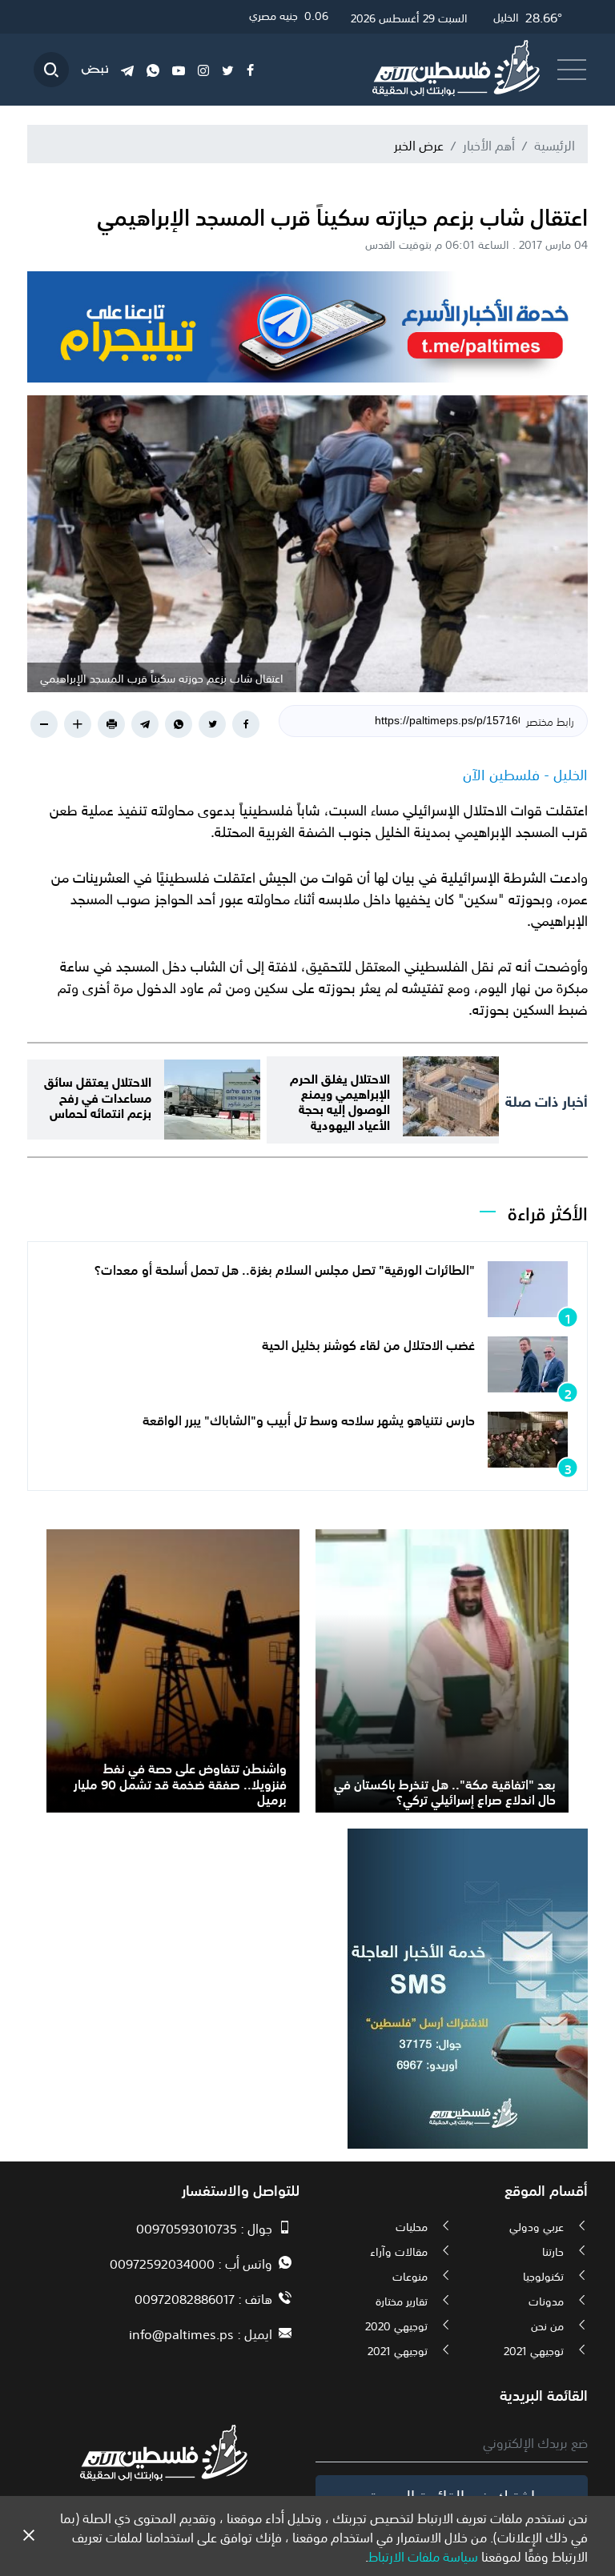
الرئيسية (555, 144)
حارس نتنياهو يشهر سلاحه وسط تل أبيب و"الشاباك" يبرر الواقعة (309, 1419)
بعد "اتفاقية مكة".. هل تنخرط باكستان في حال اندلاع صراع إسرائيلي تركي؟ (445, 1791)
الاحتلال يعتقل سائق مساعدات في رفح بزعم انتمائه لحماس (98, 1095)
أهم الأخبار (489, 144)
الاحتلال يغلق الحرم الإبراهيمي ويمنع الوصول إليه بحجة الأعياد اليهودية (340, 1100)
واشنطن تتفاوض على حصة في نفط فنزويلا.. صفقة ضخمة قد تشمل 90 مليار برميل (180, 1782)
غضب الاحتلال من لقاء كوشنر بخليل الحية (368, 1344)
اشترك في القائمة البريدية (452, 2494)
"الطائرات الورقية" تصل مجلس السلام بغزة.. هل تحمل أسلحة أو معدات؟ (285, 1268)
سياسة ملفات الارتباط (423, 2555)
